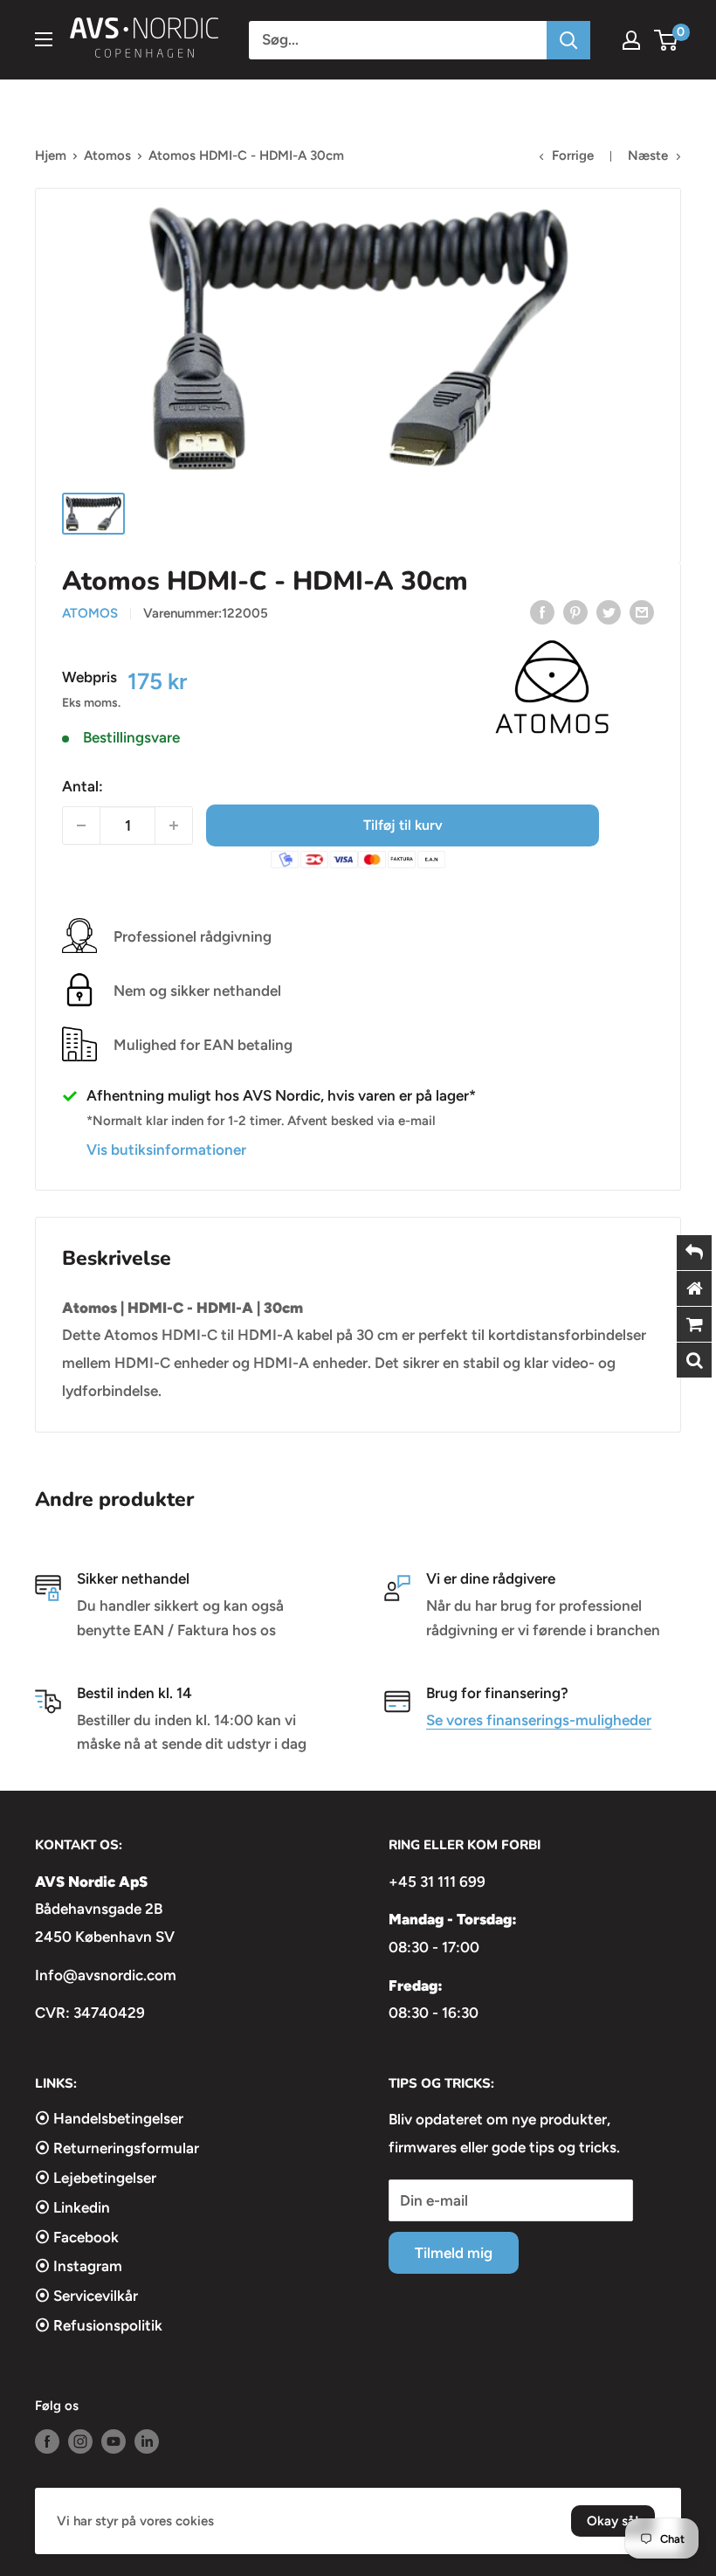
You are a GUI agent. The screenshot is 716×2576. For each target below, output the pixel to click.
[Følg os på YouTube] (114, 2441)
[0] (667, 40)
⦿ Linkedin (72, 2207)
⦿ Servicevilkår (86, 2296)
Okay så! (613, 2521)
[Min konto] (631, 40)
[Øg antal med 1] (174, 825)
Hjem (51, 155)
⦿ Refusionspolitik (99, 2325)
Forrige (573, 155)
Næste (648, 155)
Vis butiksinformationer (166, 1150)
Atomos (107, 155)
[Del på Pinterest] (575, 612)
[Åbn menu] (44, 39)
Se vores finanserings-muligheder (539, 1720)
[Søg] (568, 40)
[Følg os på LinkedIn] (147, 2441)
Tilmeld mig (454, 2253)
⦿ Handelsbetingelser (109, 2118)
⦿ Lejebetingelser (96, 2178)
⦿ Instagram (79, 2266)
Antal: (83, 786)
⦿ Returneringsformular (117, 2148)
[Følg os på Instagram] (80, 2441)
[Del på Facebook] (542, 612)
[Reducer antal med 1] (81, 825)
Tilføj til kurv (403, 825)
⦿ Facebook (77, 2237)
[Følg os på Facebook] (47, 2441)
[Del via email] (642, 612)
